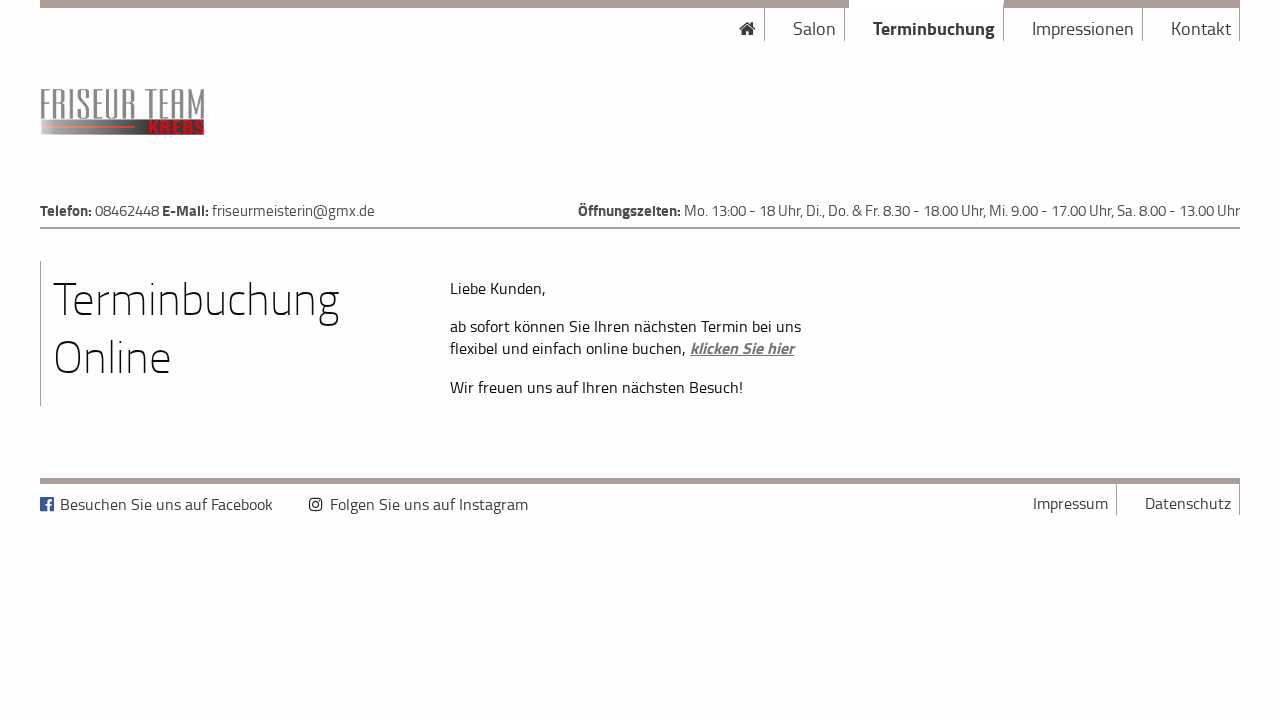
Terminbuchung (934, 28)
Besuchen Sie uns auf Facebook (166, 504)
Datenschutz (1188, 503)
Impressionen (1083, 28)
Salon (814, 28)
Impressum (1070, 503)
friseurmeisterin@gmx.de (293, 210)
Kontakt (1201, 28)
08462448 (127, 210)
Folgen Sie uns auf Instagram (429, 504)
